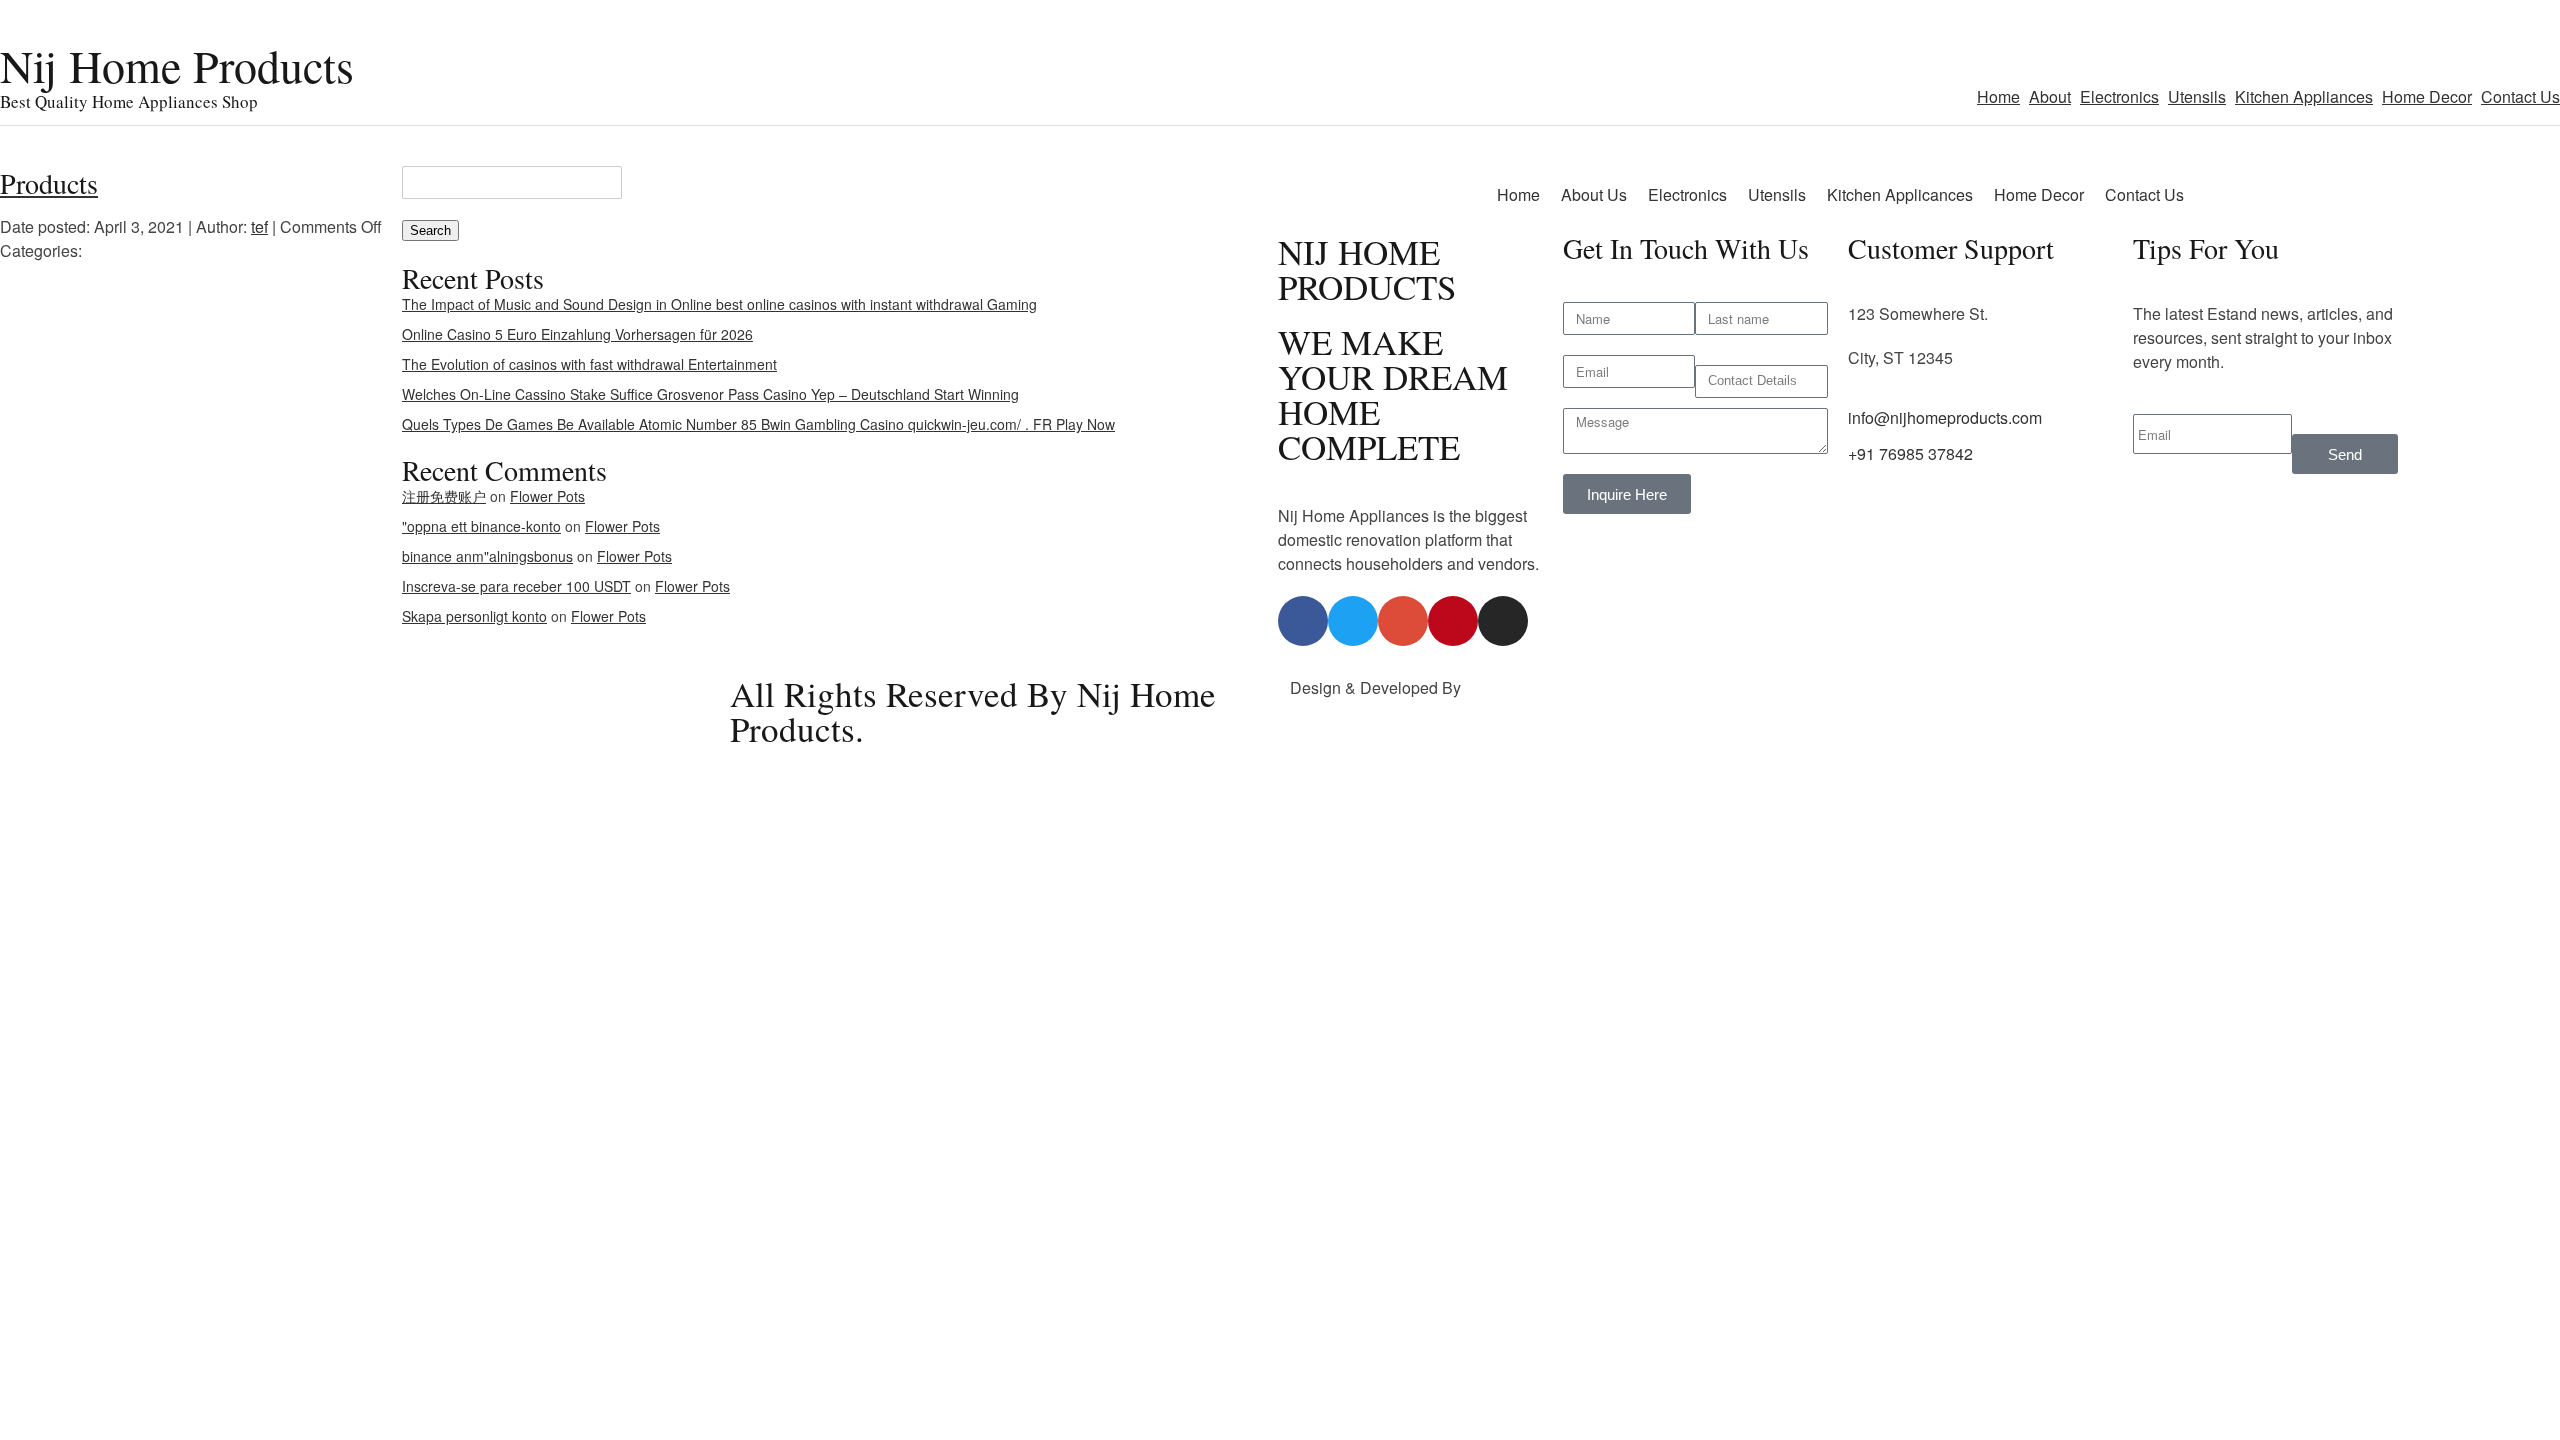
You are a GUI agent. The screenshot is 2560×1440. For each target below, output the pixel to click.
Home (1998, 96)
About (2050, 96)
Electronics (2119, 96)
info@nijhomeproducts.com (1945, 417)
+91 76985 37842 (1910, 453)
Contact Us (2520, 96)
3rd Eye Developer (1533, 687)
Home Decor (2427, 96)
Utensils (2197, 96)
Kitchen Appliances (2304, 96)
